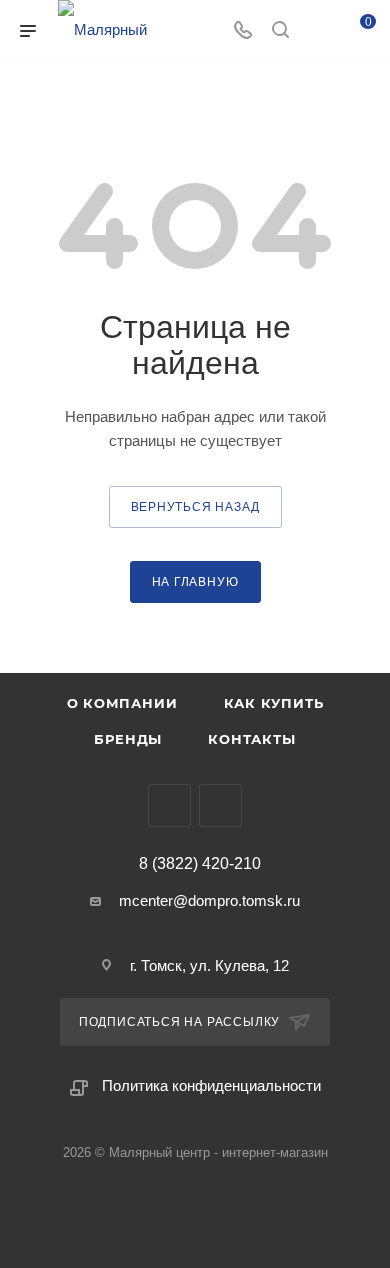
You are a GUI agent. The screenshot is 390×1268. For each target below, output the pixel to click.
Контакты (251, 739)
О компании (122, 703)
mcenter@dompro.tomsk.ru (209, 900)
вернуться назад (195, 507)
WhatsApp (220, 805)
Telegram (169, 805)
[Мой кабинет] (318, 31)
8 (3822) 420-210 (200, 864)
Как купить (274, 703)
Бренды (128, 739)
